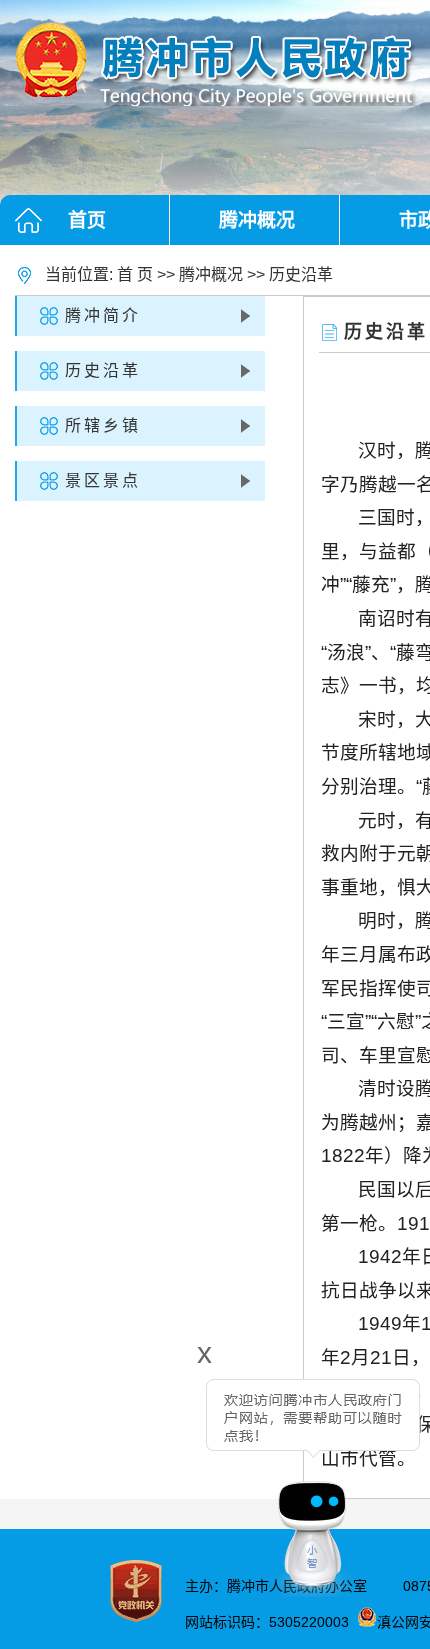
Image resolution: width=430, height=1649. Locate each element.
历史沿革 (301, 274)
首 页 (135, 274)
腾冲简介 (103, 315)
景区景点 (103, 480)
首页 (87, 220)
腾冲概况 (257, 220)
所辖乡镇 (103, 425)
